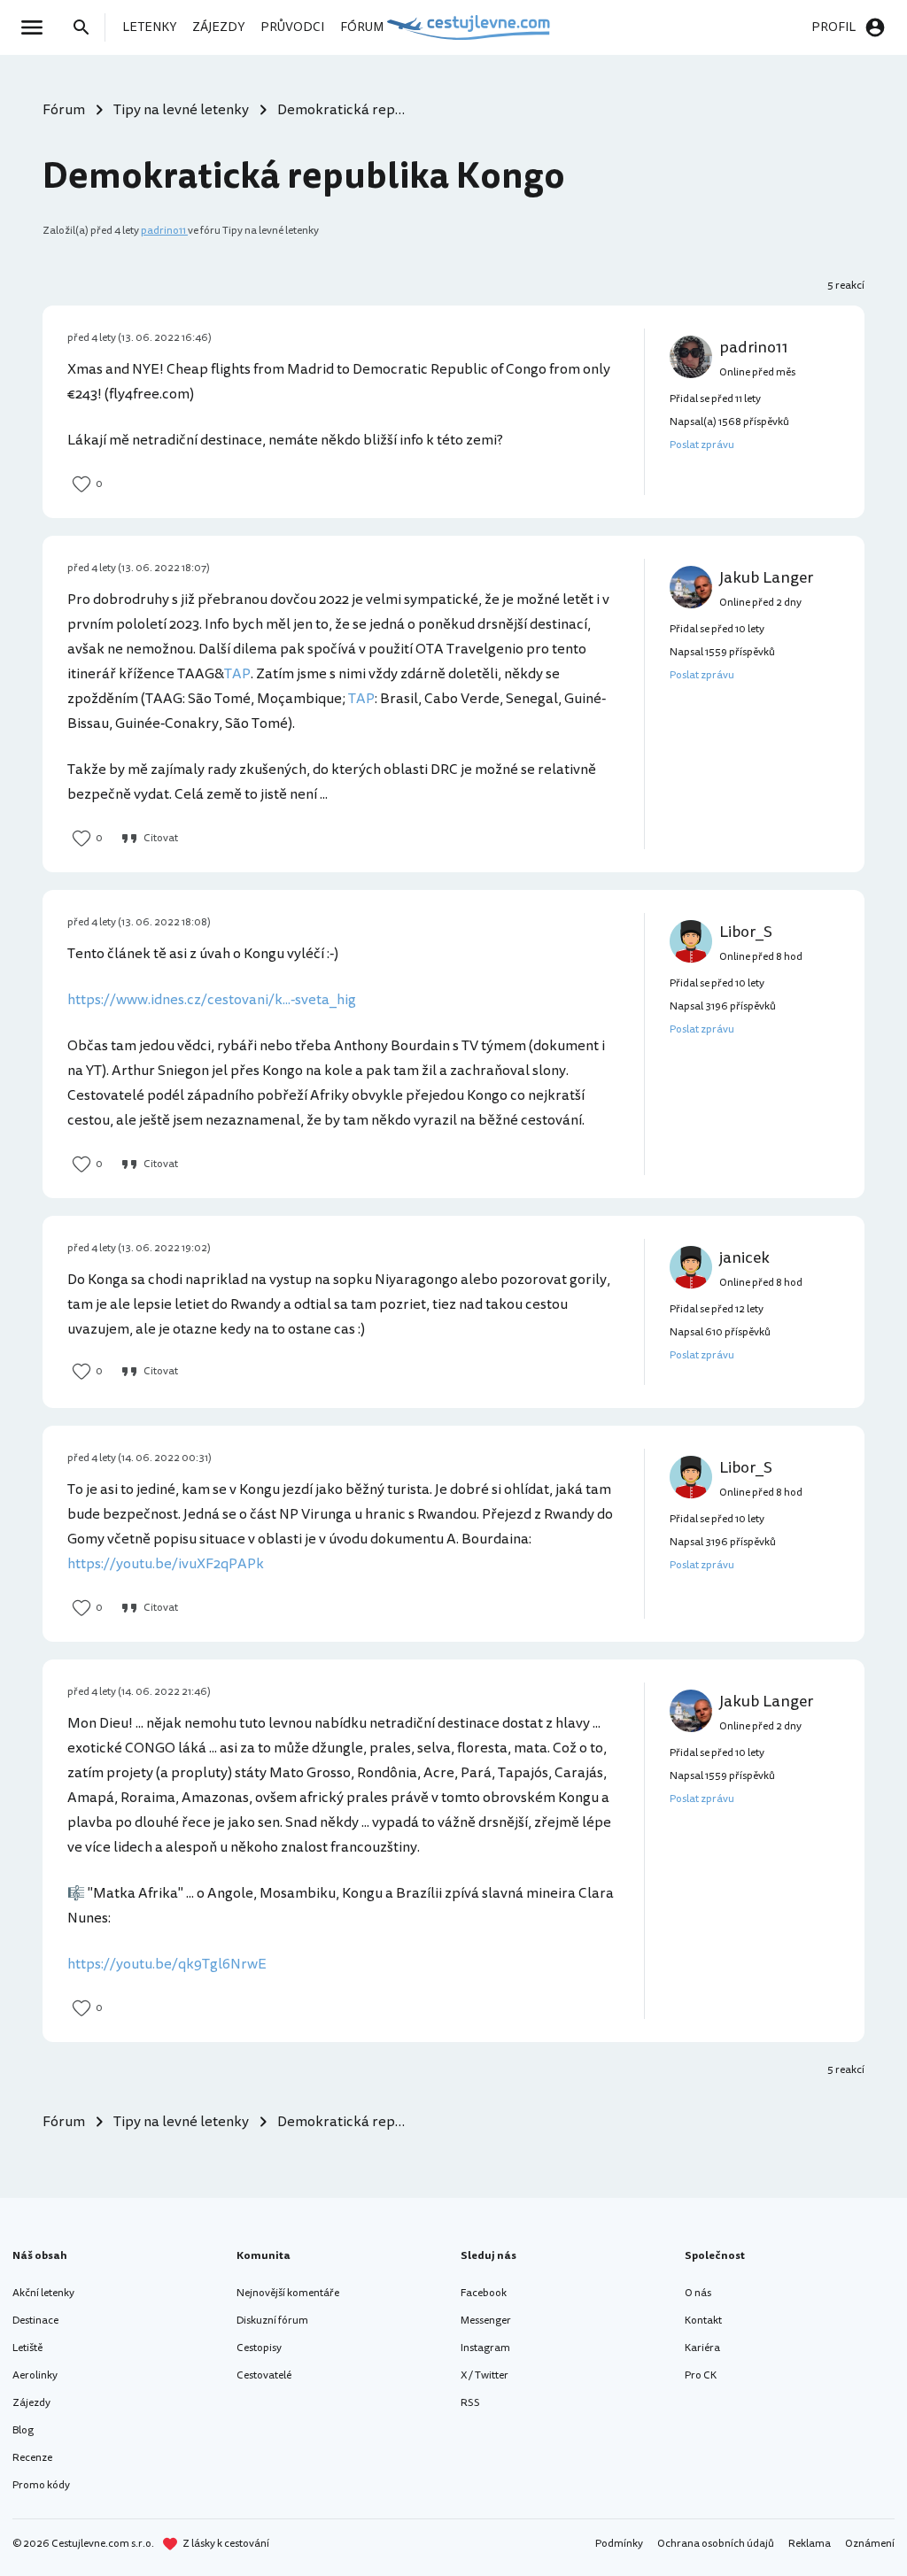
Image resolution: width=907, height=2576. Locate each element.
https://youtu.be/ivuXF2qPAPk (166, 1564)
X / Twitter (485, 2375)
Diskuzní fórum (272, 2321)
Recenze (32, 2458)
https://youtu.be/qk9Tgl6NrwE (167, 1964)
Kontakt (703, 2321)
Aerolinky (35, 2375)
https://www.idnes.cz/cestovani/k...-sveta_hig (212, 1000)
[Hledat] (87, 27)
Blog (23, 2430)
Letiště (27, 2348)
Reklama (810, 2544)
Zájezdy (31, 2403)
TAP (237, 674)
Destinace (35, 2321)
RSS (470, 2403)
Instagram (485, 2348)
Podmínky (619, 2544)
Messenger (486, 2321)
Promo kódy (41, 2485)
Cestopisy (259, 2348)
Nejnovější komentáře (288, 2293)
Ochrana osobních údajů (716, 2544)
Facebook (484, 2293)
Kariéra (702, 2348)
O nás (698, 2293)
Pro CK (701, 2375)
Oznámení (870, 2544)
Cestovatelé (264, 2375)
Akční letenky (43, 2293)
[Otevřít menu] (37, 27)
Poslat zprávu (702, 445)
